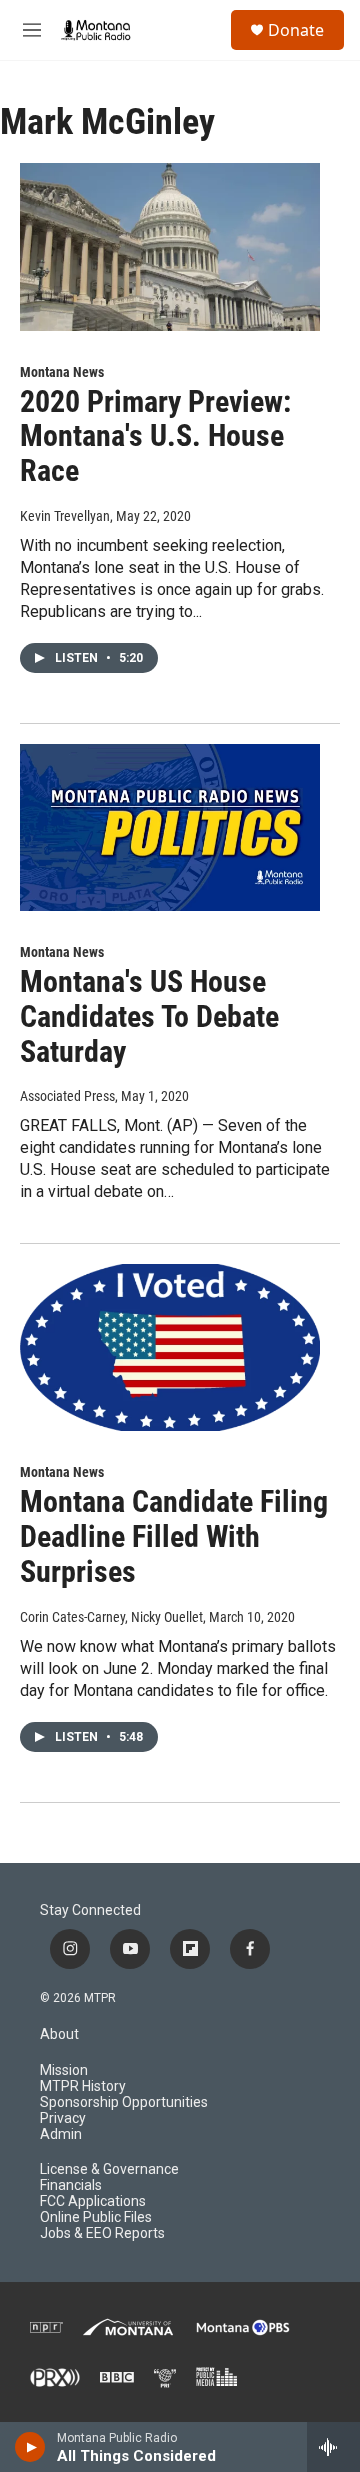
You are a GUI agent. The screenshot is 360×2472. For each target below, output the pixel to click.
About (59, 2034)
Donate (296, 30)
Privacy (63, 2118)
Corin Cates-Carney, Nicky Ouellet (111, 1617)
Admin (61, 2134)
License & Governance (109, 2169)
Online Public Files (96, 2217)
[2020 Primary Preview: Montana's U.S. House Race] (170, 246)
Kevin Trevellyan (65, 516)
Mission (64, 2070)
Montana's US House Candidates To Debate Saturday (149, 1016)
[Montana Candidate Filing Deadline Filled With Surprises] (170, 1347)
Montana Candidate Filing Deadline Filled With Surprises (174, 1536)
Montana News (62, 372)
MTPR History (83, 2086)
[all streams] (333, 2447)
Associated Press (67, 1096)
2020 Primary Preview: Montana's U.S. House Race (155, 436)
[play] (30, 2447)
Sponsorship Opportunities (124, 2102)
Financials (71, 2185)
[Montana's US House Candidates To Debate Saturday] (170, 827)
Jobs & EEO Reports (102, 2233)
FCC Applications (93, 2201)
